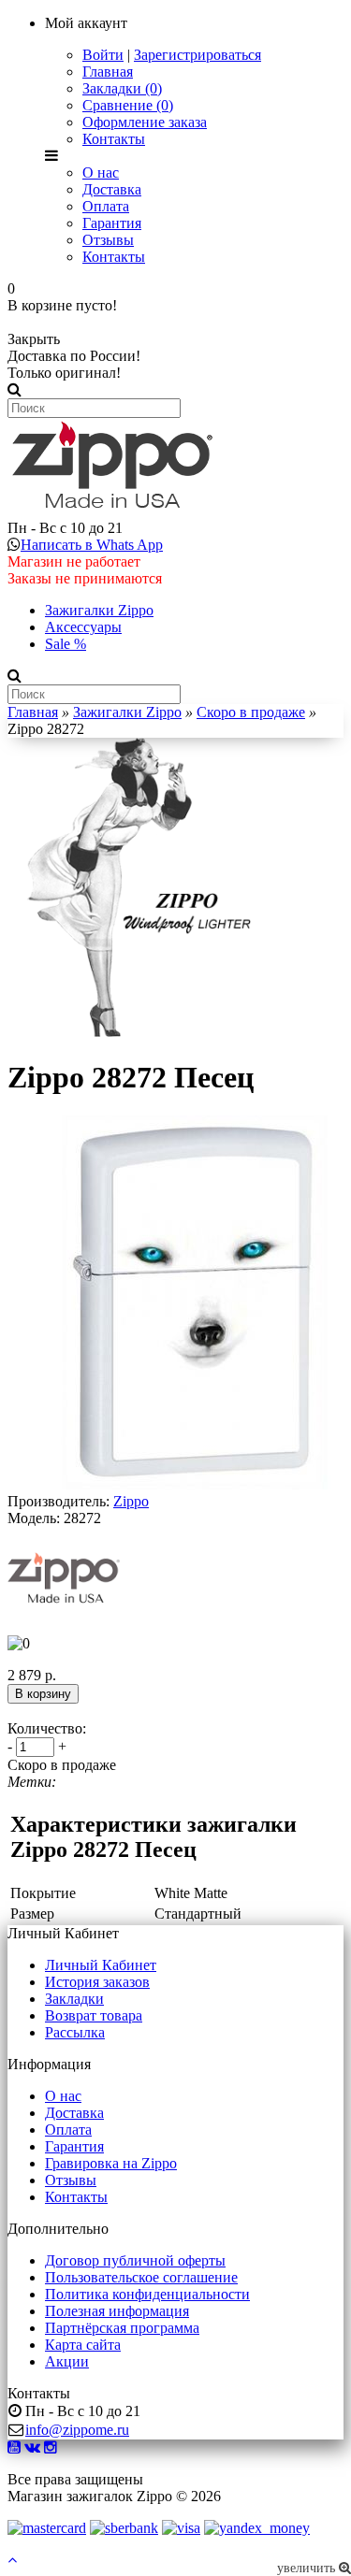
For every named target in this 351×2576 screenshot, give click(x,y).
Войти (103, 55)
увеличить (308, 2568)
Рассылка (75, 2032)
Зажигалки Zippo (99, 610)
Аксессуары (83, 627)
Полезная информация (117, 2311)
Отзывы (108, 240)
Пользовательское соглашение (141, 2277)
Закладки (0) (122, 88)
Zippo (131, 1501)
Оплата (106, 206)
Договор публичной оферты (135, 2260)
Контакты (114, 139)
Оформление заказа (145, 122)
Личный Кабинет (101, 1965)
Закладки (74, 1999)
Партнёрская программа (122, 2328)
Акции (67, 2361)
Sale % (66, 644)
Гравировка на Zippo (111, 2163)
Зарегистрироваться (197, 55)
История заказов (97, 1982)
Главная (108, 72)
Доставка (112, 189)
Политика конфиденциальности (147, 2294)
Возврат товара (94, 2015)
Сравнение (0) (128, 105)
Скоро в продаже (251, 712)
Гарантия (112, 223)
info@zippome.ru (77, 2430)
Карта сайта (83, 2345)
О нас (101, 173)
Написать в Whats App (92, 545)
